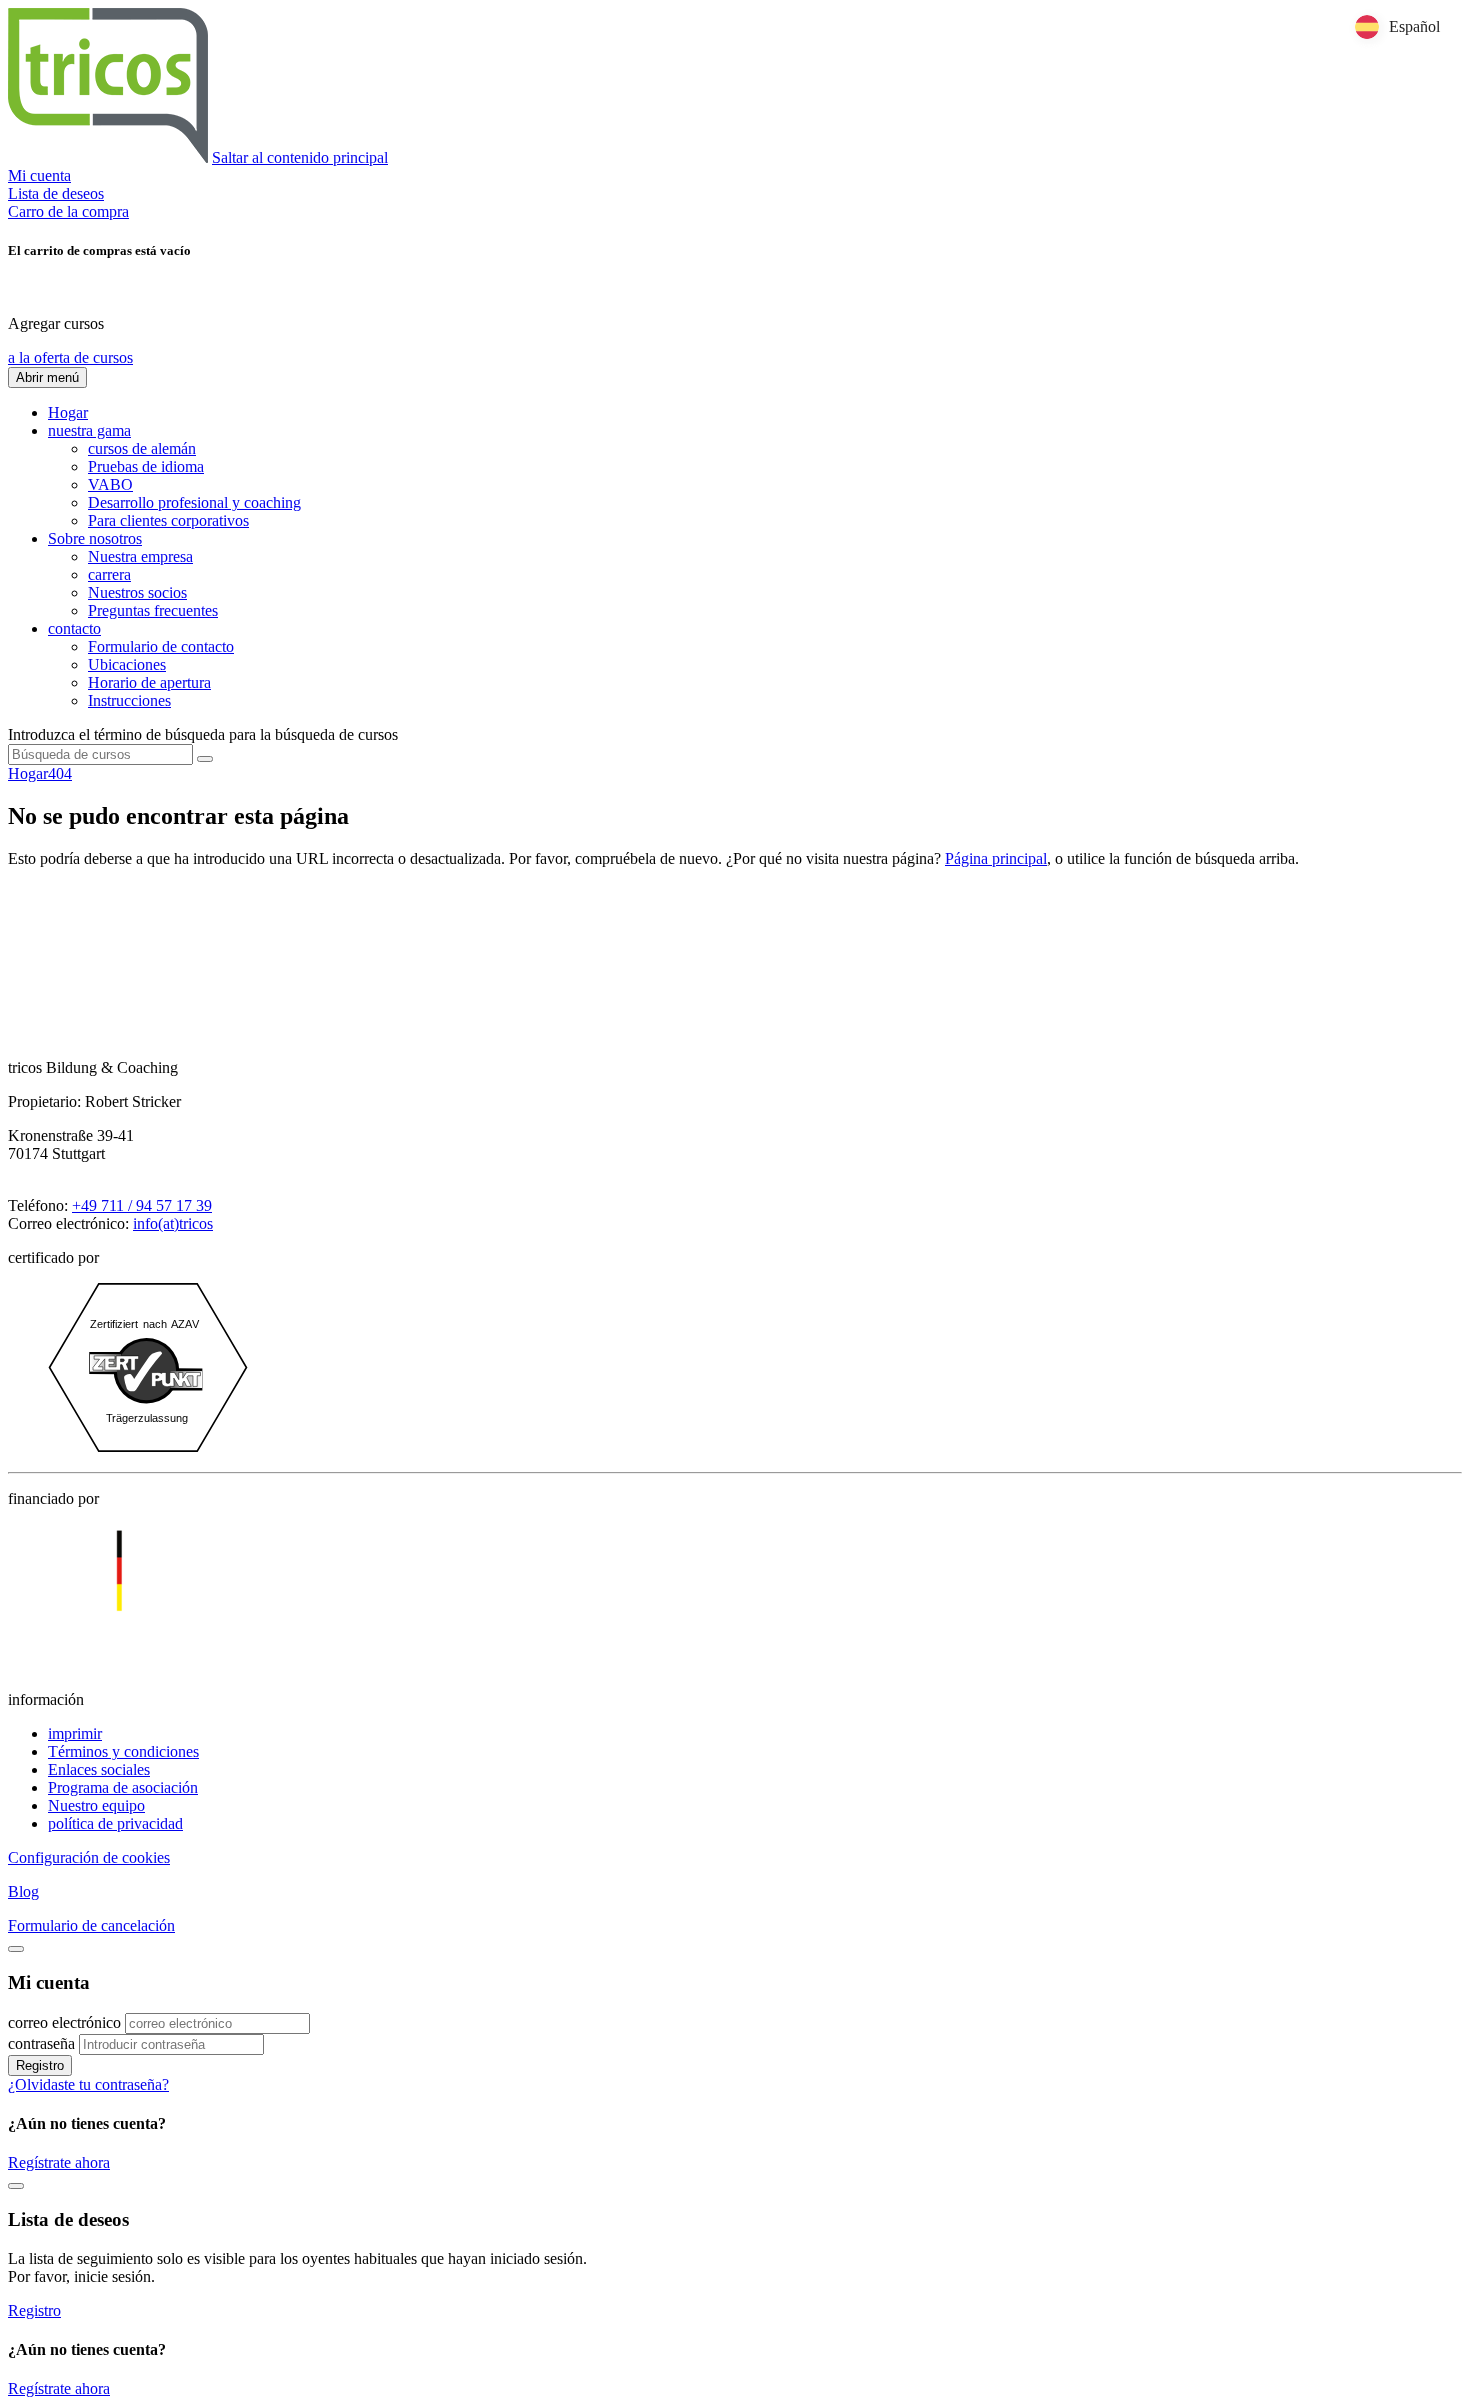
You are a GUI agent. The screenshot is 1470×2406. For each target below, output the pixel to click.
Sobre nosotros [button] (95, 538)
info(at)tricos (173, 1223)
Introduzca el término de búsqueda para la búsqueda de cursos (203, 734)
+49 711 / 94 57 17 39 (142, 1205)
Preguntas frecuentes (153, 610)
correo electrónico (64, 2022)
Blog (23, 1891)
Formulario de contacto (161, 646)
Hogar (68, 412)
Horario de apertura (149, 682)
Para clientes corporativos (168, 520)
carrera (109, 574)
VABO (110, 484)
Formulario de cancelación (91, 1925)
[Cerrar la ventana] (16, 2186)
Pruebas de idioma (146, 466)
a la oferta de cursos (70, 357)
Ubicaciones (127, 664)
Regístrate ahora (59, 2162)
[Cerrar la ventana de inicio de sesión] (16, 1949)
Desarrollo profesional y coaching (194, 502)
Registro (40, 2065)
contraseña (41, 2043)
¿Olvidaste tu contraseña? (88, 2084)
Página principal (996, 858)
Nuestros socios (137, 592)
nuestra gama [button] (89, 430)
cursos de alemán (142, 448)
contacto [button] (74, 628)
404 (60, 773)
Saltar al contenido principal (300, 157)
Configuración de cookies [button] (89, 1857)
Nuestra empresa (140, 556)
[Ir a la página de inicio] (108, 157)
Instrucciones (129, 700)
